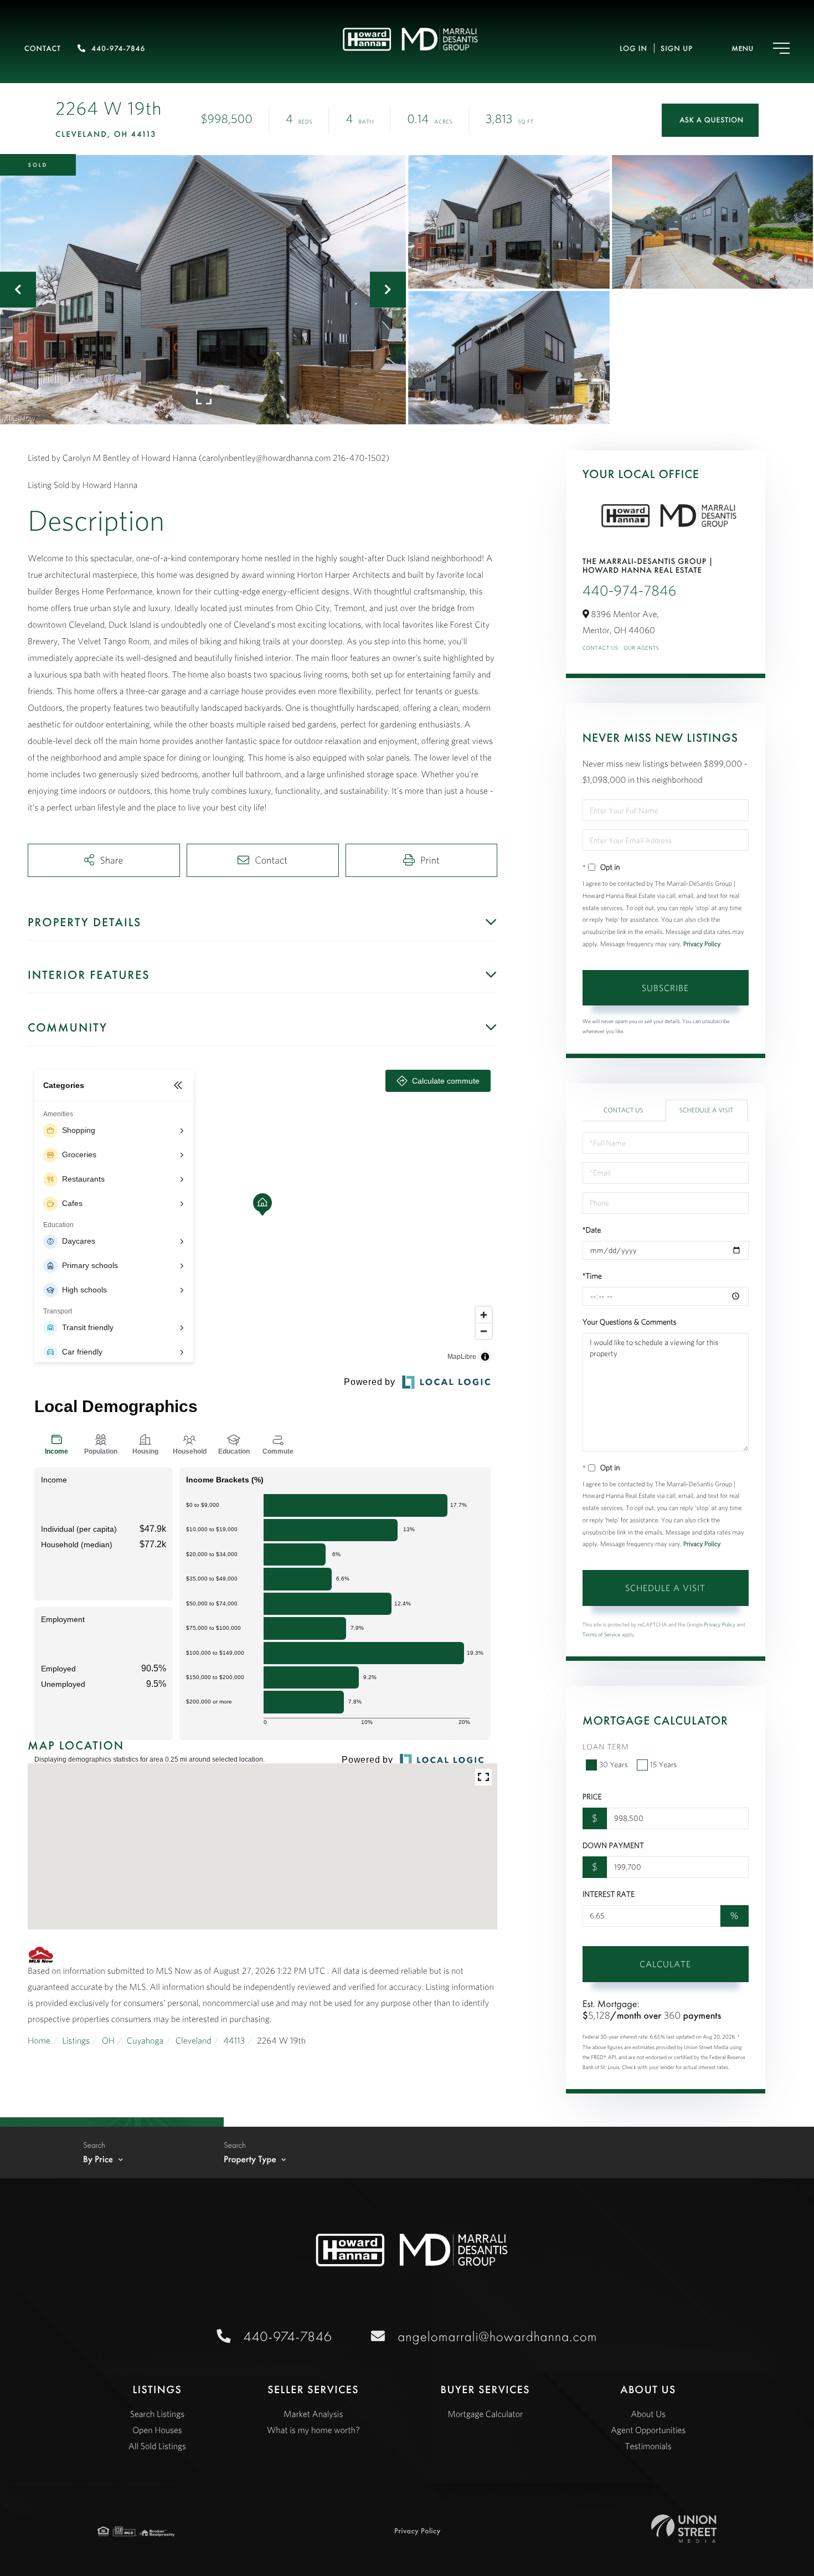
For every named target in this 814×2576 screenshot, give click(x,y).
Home (39, 2041)
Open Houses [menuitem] (157, 2430)
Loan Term (606, 1747)
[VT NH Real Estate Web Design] (684, 2529)
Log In (633, 49)
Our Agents (641, 648)
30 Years (614, 1764)
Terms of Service (602, 1635)
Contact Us (601, 648)
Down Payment (613, 1845)
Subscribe (665, 988)
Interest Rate (609, 1894)
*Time (592, 1276)
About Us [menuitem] (648, 2414)
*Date (592, 1230)
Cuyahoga (145, 2041)
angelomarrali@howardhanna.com (497, 2336)
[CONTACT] (710, 120)
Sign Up (677, 49)
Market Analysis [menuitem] (313, 2414)
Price (592, 1797)
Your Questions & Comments (630, 1322)
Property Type (250, 2159)
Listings (76, 2041)
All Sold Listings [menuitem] (157, 2446)
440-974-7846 (118, 49)
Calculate (665, 1964)
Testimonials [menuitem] (648, 2446)
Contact (43, 49)
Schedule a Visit (707, 1110)
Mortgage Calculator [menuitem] (485, 2414)
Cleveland (194, 2041)
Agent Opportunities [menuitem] (648, 2430)
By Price (98, 2159)
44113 (234, 2041)
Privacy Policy (702, 944)
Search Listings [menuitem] (157, 2414)
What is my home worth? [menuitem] (313, 2430)
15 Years (664, 1764)
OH (108, 2041)
